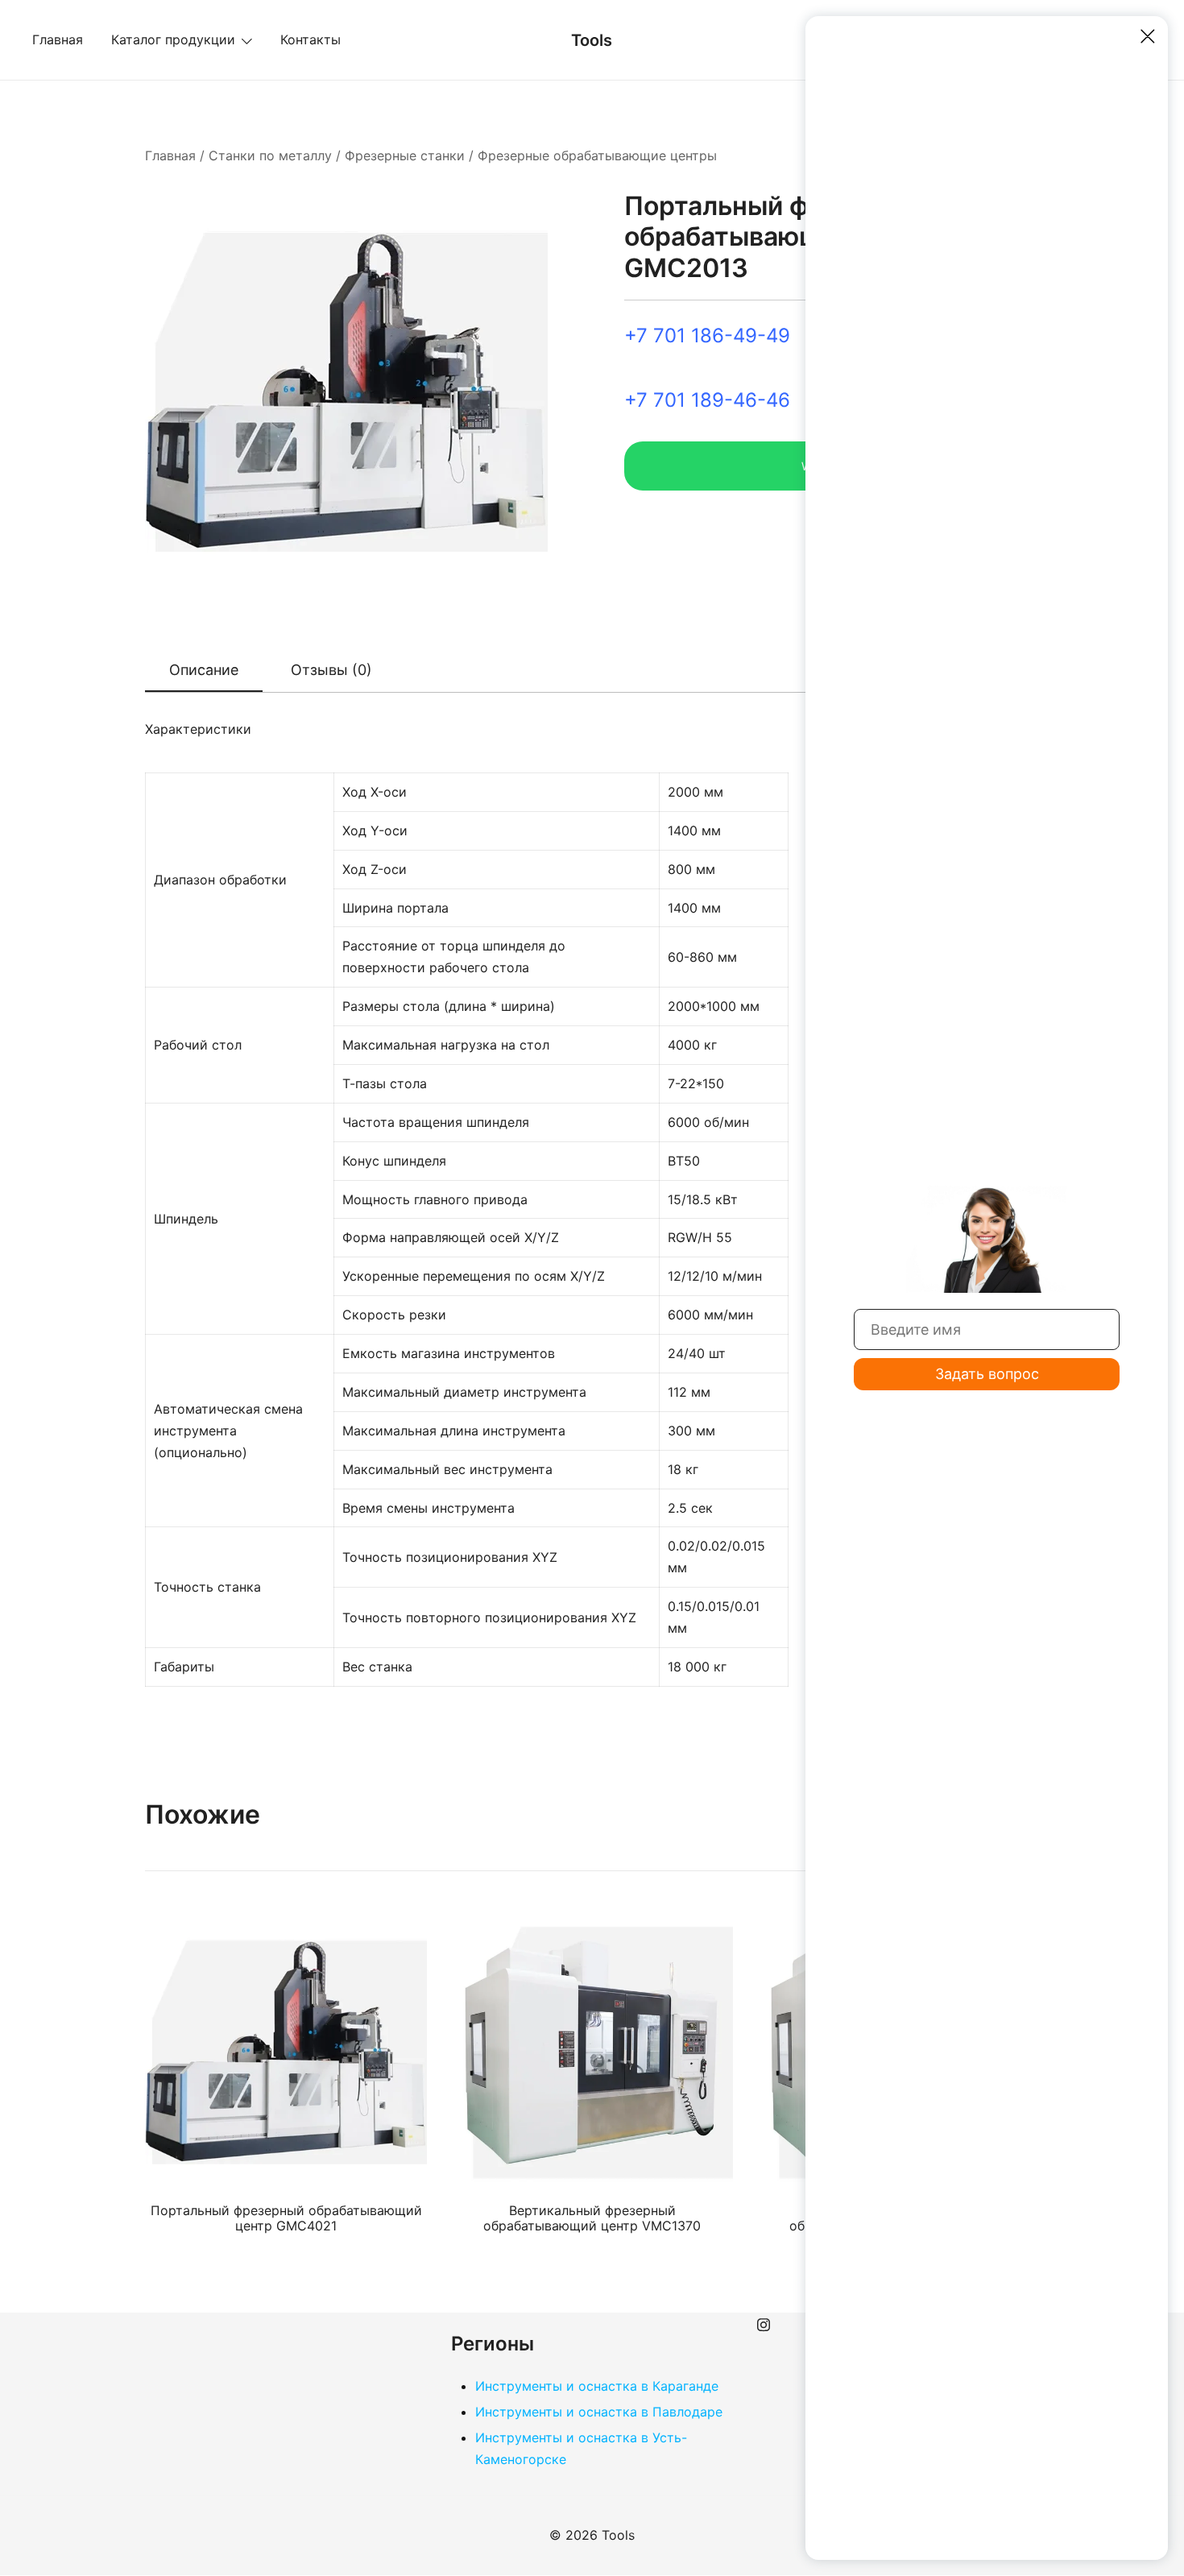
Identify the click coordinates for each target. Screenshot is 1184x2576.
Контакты (310, 39)
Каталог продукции (173, 39)
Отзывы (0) (331, 670)
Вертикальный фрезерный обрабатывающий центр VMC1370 (592, 2218)
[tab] (204, 671)
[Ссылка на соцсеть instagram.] (764, 2323)
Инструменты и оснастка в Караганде (597, 2386)
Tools (592, 40)
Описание (204, 670)
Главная (58, 39)
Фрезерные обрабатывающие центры (597, 155)
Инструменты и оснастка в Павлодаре (599, 2412)
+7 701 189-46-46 (707, 400)
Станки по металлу (270, 155)
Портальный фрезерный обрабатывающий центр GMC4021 (286, 2218)
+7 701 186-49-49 (707, 335)
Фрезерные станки (405, 155)
